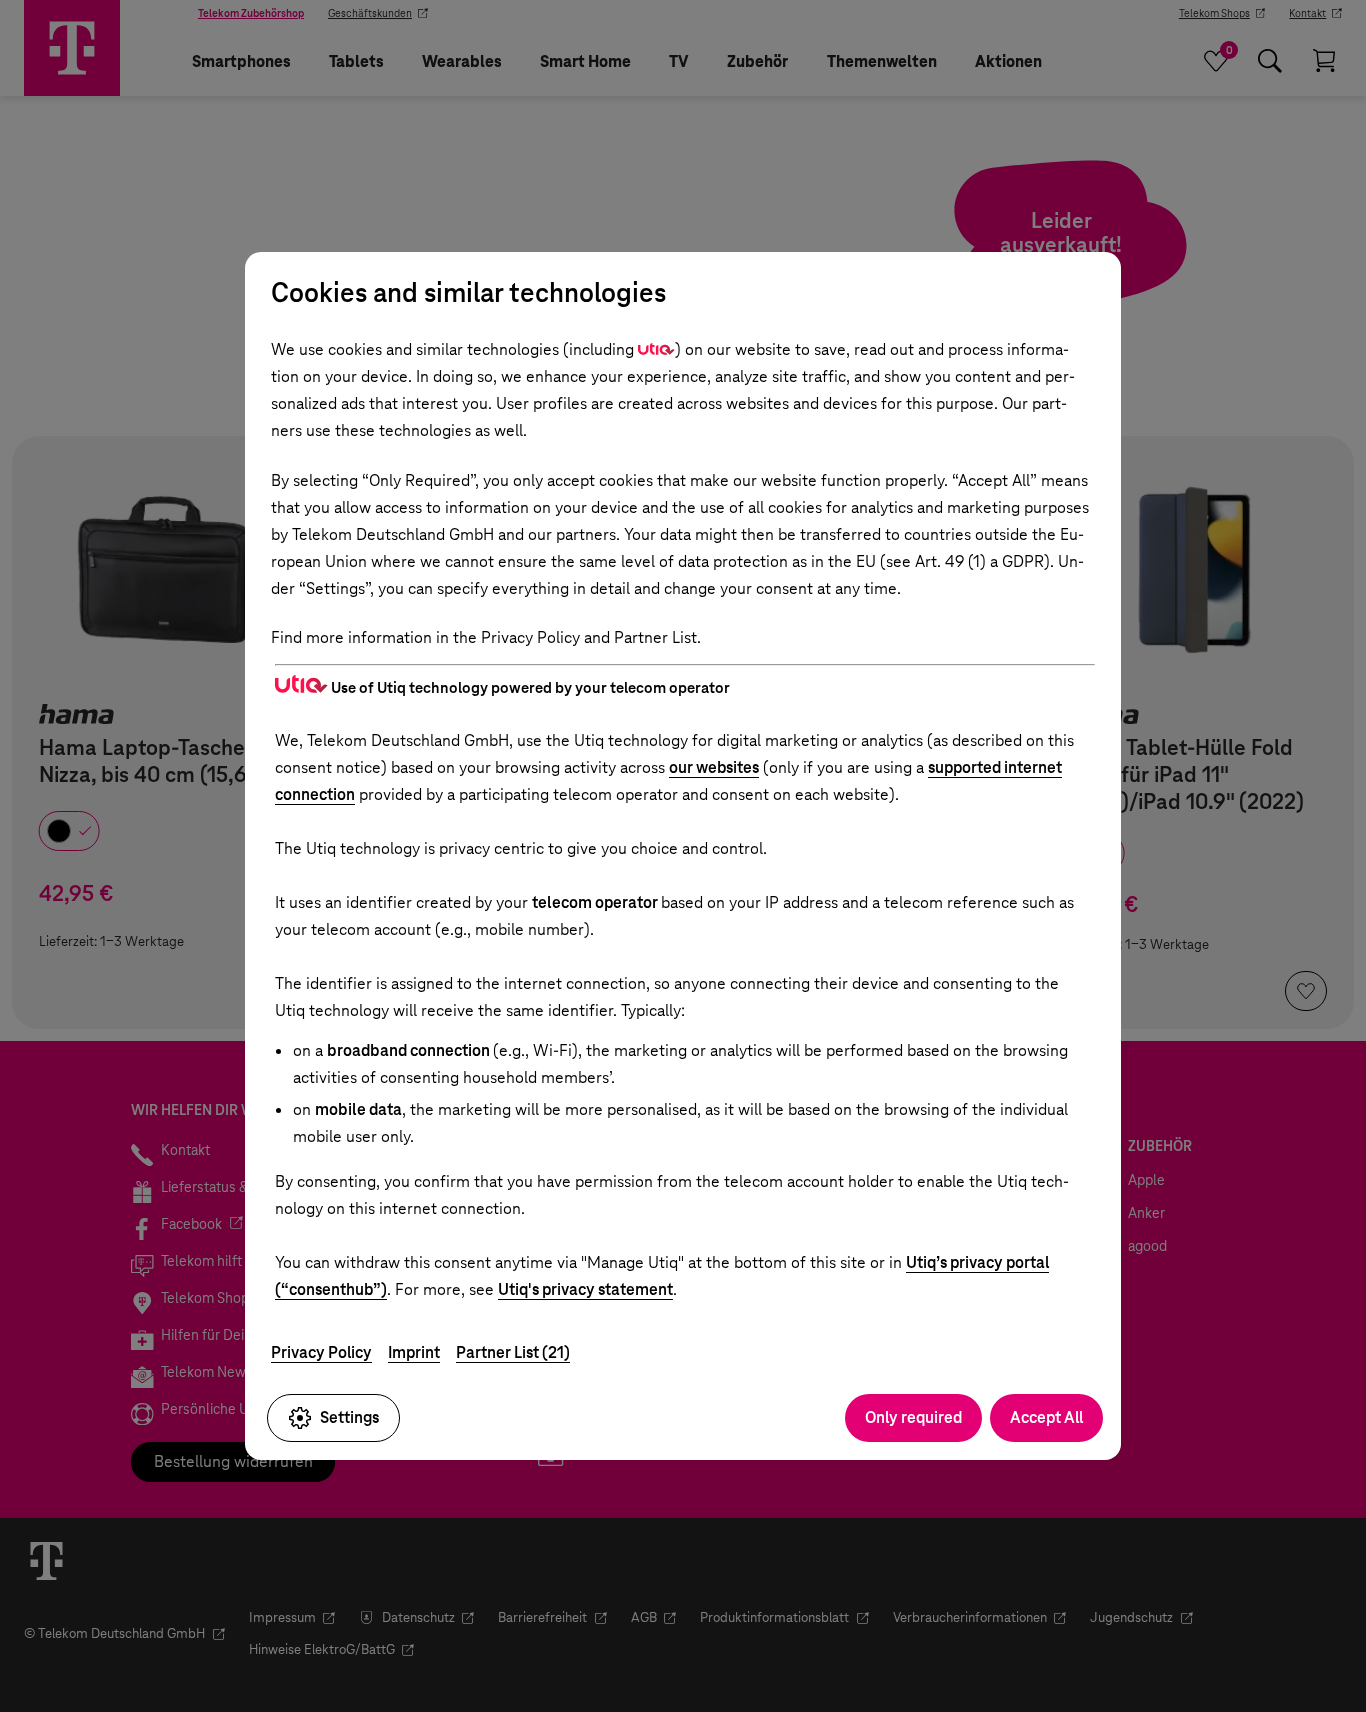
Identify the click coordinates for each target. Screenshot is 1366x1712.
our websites (714, 767)
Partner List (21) (513, 1352)
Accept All (1046, 1417)
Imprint (414, 1352)
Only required (913, 1417)
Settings (349, 1417)
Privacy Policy (321, 1352)
